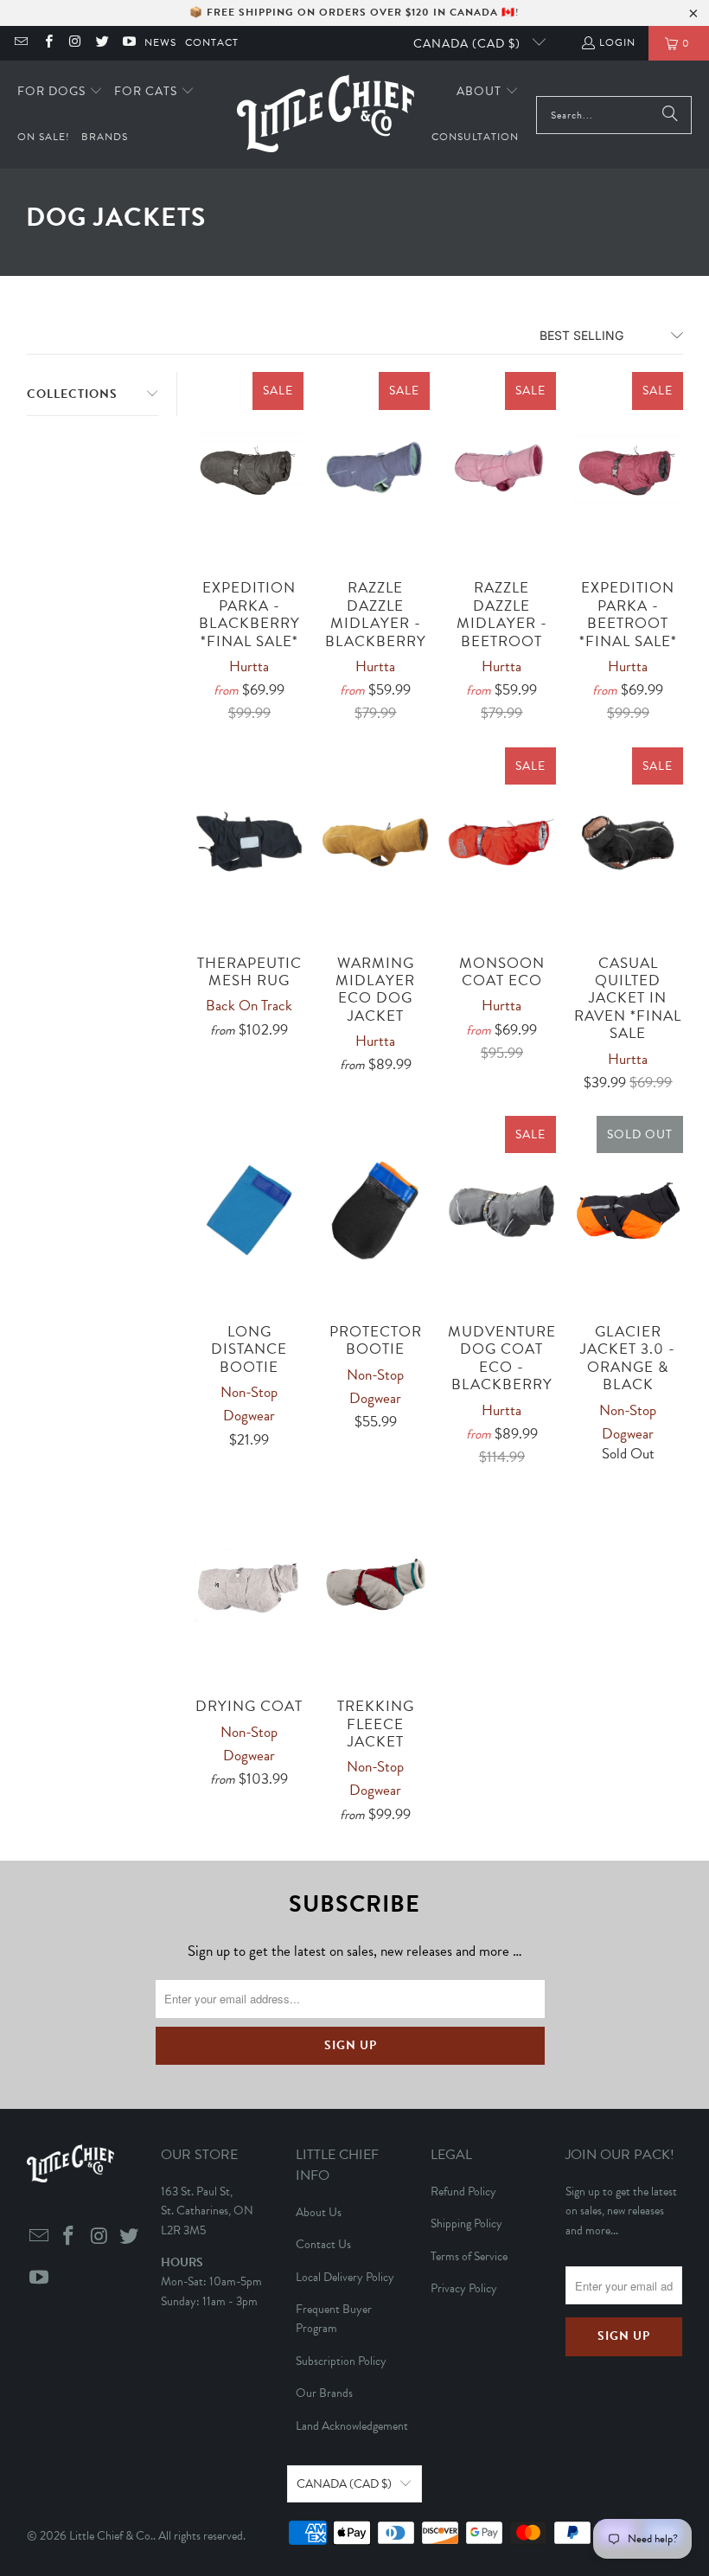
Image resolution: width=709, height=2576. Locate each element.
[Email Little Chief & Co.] (20, 43)
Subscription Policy (341, 2361)
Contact (212, 42)
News (160, 42)
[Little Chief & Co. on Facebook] (47, 43)
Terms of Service (469, 2256)
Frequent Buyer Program (334, 2319)
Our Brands (324, 2393)
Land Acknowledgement (352, 2426)
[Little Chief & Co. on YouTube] (128, 43)
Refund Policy (463, 2192)
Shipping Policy (466, 2224)
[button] (60, 92)
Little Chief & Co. (111, 2536)
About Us (319, 2212)
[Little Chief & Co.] (326, 115)
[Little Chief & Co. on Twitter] (102, 43)
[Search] (670, 115)
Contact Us (323, 2244)
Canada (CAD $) (469, 44)
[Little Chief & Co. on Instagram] (75, 43)
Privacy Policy (464, 2288)
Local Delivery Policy (345, 2277)
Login (617, 42)
